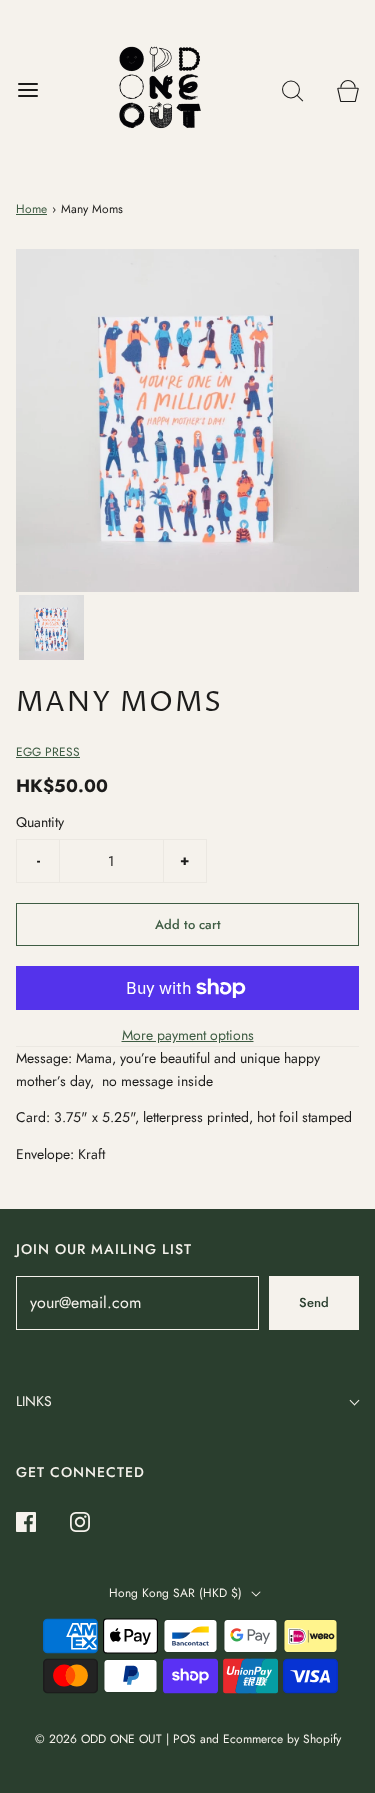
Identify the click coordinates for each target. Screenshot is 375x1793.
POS (184, 1739)
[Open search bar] (292, 90)
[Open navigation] (27, 90)
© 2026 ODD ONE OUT (98, 1739)
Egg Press (48, 752)
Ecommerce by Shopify (282, 1739)
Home (31, 209)
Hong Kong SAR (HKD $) (177, 1593)
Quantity (40, 822)
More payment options (188, 1035)
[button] (51, 627)
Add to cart (188, 924)
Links (34, 1401)
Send (314, 1302)
